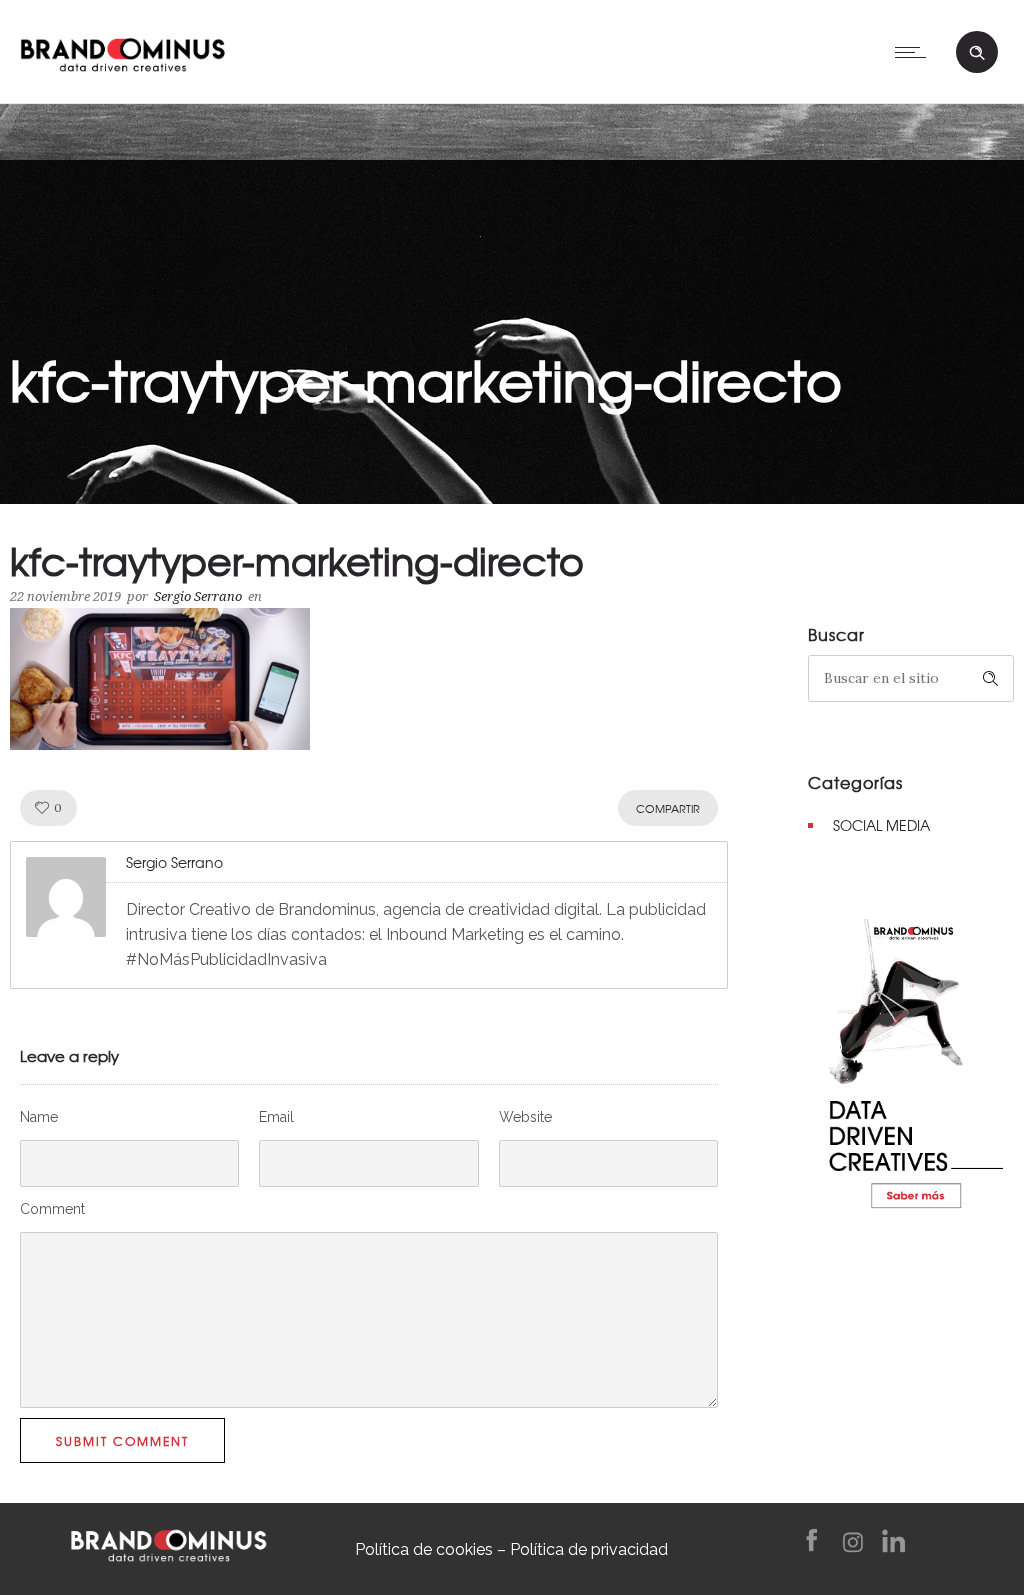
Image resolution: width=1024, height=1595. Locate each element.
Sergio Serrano (198, 596)
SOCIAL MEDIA (881, 825)
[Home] (122, 50)
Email (276, 1117)
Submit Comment (122, 1441)
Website (525, 1117)
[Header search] (977, 53)
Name (39, 1117)
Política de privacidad (589, 1549)
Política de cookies (424, 1549)
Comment (52, 1209)
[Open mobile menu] (915, 52)
